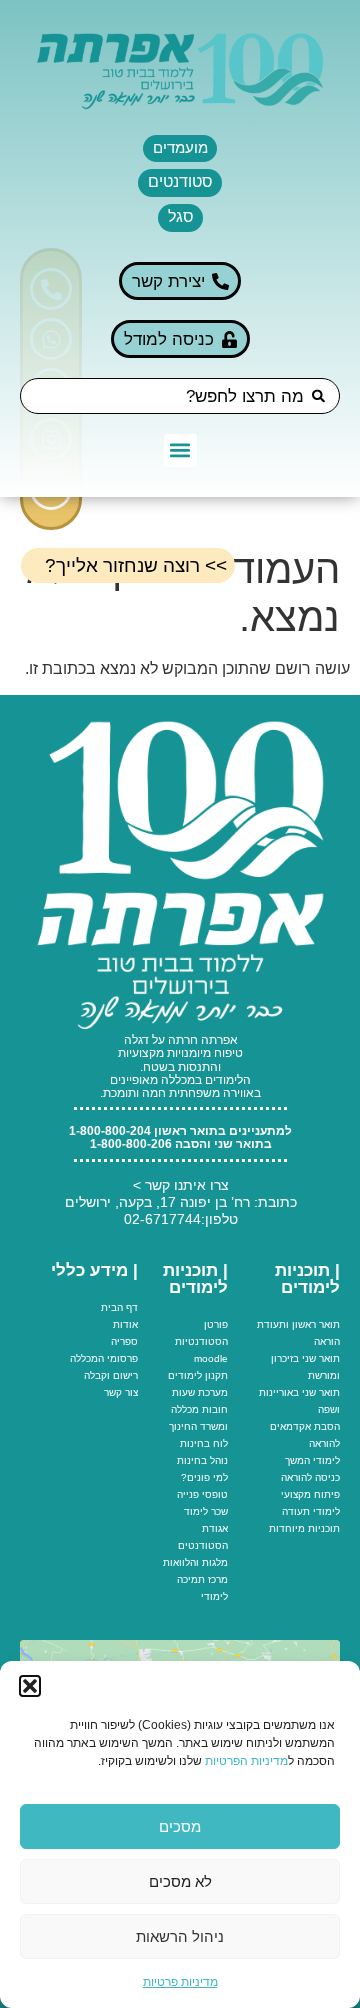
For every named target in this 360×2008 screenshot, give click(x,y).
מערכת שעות (200, 1392)
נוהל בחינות (202, 1460)
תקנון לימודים (198, 1375)
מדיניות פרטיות (180, 1982)
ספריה (124, 1341)
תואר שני (321, 1358)
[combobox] (180, 396)
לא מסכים (180, 1881)
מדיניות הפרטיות (246, 1761)
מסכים (180, 1826)
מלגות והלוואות (195, 1562)
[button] (30, 1686)
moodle (211, 1358)
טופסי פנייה (202, 1494)
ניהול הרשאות (180, 1936)
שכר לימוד (206, 1511)
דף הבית (119, 1307)
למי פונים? (204, 1477)
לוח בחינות (204, 1443)
